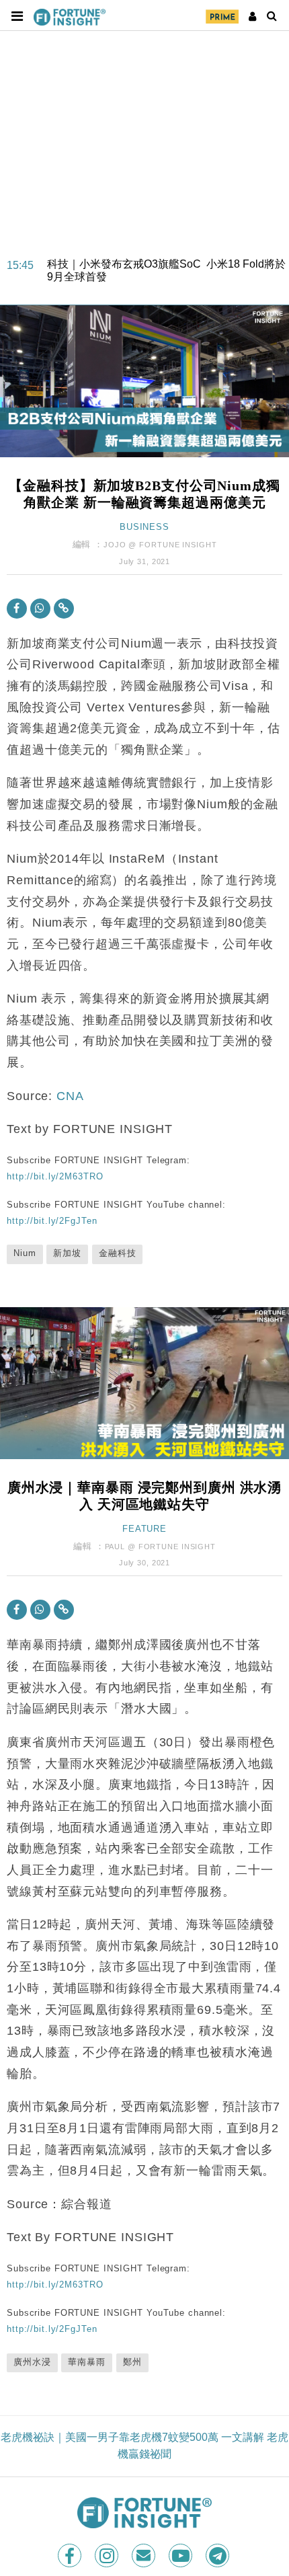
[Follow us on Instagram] (108, 2555)
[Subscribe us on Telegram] (219, 2555)
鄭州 (132, 2362)
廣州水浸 (32, 2362)
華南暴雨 (87, 2362)
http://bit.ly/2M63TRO (55, 1176)
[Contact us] (145, 2555)
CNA (70, 1096)
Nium (25, 1253)
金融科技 (118, 1253)
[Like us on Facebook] (71, 2555)
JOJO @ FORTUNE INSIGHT (160, 545)
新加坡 (67, 1253)
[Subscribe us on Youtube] (182, 2555)
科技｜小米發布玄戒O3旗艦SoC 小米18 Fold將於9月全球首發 (166, 260)
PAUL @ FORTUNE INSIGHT (160, 1547)
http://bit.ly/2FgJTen (52, 1221)
